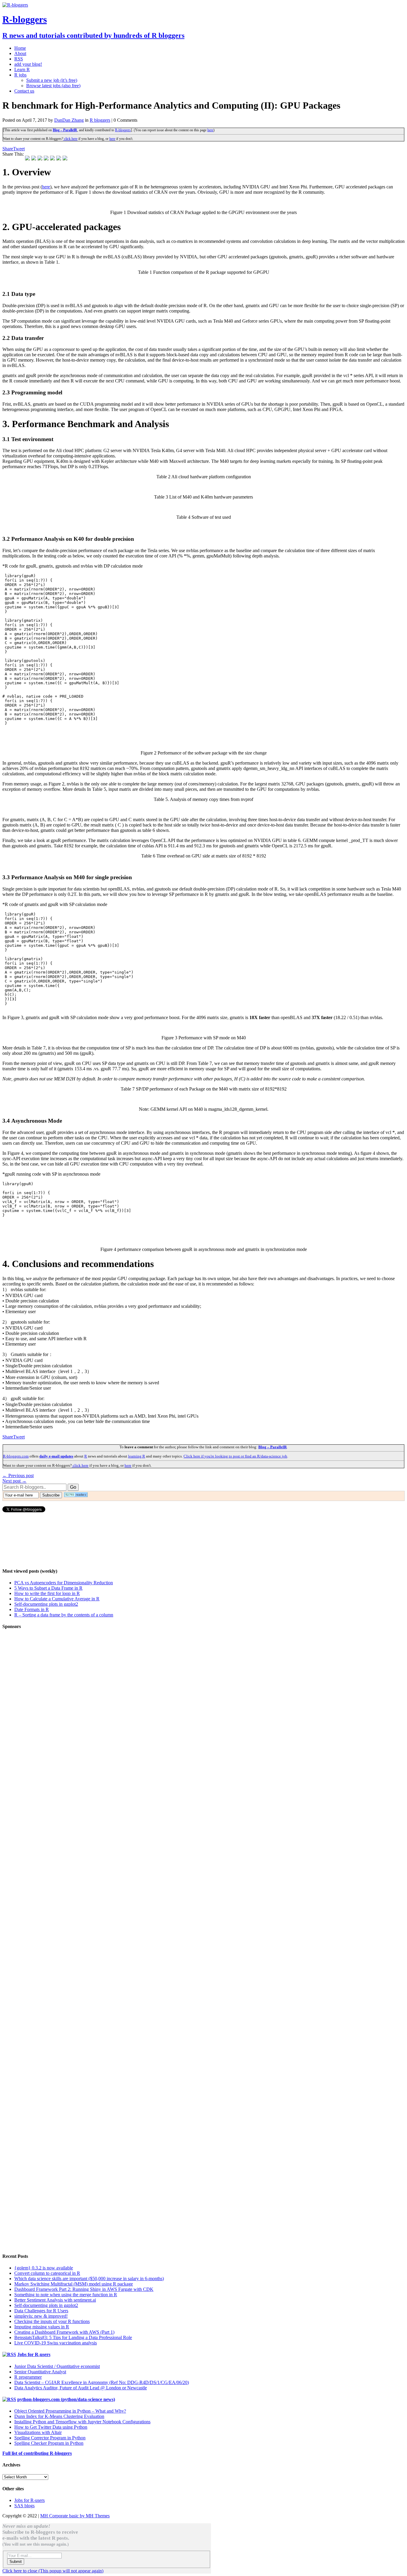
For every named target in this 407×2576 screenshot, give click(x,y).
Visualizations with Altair (38, 2432)
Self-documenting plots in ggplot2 (46, 1604)
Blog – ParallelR (65, 130)
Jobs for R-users (34, 2354)
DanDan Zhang (69, 120)
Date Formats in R (32, 1609)
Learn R (22, 69)
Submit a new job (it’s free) (52, 80)
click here (70, 139)
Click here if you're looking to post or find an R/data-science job (235, 1456)
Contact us (24, 91)
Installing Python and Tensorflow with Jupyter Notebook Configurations (82, 2422)
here (210, 130)
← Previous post (18, 1476)
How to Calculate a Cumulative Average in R (57, 1599)
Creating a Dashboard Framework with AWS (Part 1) (64, 2332)
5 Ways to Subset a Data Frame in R (48, 1588)
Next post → (14, 1481)
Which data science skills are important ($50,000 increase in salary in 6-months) (89, 2279)
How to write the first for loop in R (47, 1593)
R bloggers (100, 120)
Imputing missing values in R (42, 2327)
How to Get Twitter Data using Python (51, 2427)
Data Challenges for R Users (41, 2311)
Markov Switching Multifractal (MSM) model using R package (74, 2284)
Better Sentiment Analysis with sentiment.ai (55, 2300)
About (20, 53)
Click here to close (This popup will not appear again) (53, 2571)
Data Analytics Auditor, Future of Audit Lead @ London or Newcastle (81, 2388)
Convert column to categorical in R (47, 2273)
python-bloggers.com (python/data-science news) (66, 2399)
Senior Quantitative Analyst (40, 2372)
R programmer (28, 2377)
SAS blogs (24, 2506)
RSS (19, 59)
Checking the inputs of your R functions (52, 2321)
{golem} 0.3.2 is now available (44, 2268)
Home (20, 48)
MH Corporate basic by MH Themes (75, 2516)
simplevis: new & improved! (41, 2316)
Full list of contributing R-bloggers (37, 2453)
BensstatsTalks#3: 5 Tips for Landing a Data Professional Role (73, 2337)
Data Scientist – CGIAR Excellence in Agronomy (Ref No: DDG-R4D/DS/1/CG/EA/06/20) (102, 2382)
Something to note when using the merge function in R (66, 2295)
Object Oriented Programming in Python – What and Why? (70, 2411)
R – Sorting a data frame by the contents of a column (64, 1615)
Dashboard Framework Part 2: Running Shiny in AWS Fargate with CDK (84, 2289)
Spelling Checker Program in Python (49, 2443)
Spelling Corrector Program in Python (50, 2438)
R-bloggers (123, 130)
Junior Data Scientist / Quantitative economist (57, 2366)
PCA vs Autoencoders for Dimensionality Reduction (64, 1583)
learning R (137, 1456)
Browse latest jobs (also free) (53, 86)
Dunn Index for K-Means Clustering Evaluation (59, 2416)
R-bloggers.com (16, 1456)
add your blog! (28, 64)
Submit (16, 2562)
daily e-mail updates (56, 1456)
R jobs (20, 75)
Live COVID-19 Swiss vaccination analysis (56, 2343)
